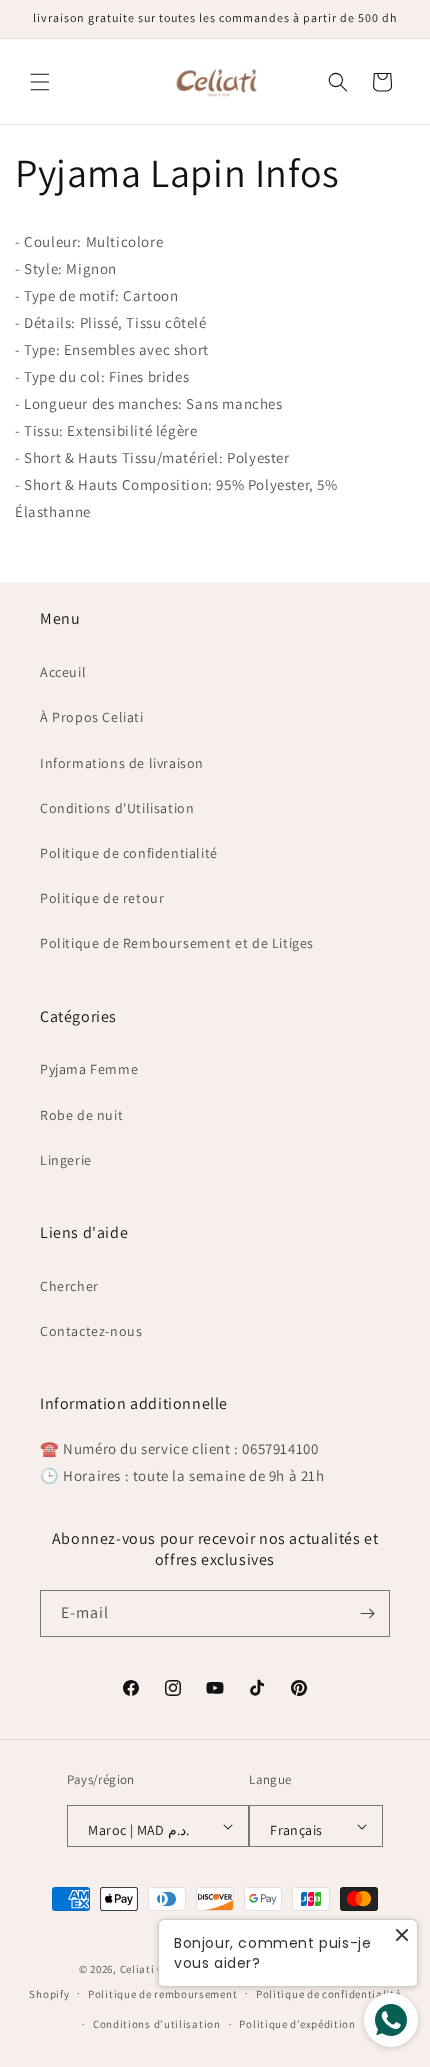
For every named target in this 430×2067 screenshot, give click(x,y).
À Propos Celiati (92, 717)
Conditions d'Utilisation (117, 808)
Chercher (69, 1286)
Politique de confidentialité (129, 853)
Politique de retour (102, 898)
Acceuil (63, 672)
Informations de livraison (122, 763)
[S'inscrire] (367, 1613)
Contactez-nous (91, 1331)
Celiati (137, 1969)
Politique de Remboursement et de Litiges (177, 943)
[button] (40, 82)
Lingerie (66, 1160)
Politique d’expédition (297, 2024)
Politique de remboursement (162, 1994)
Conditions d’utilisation (157, 2024)
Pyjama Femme (89, 1069)
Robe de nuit (81, 1115)
